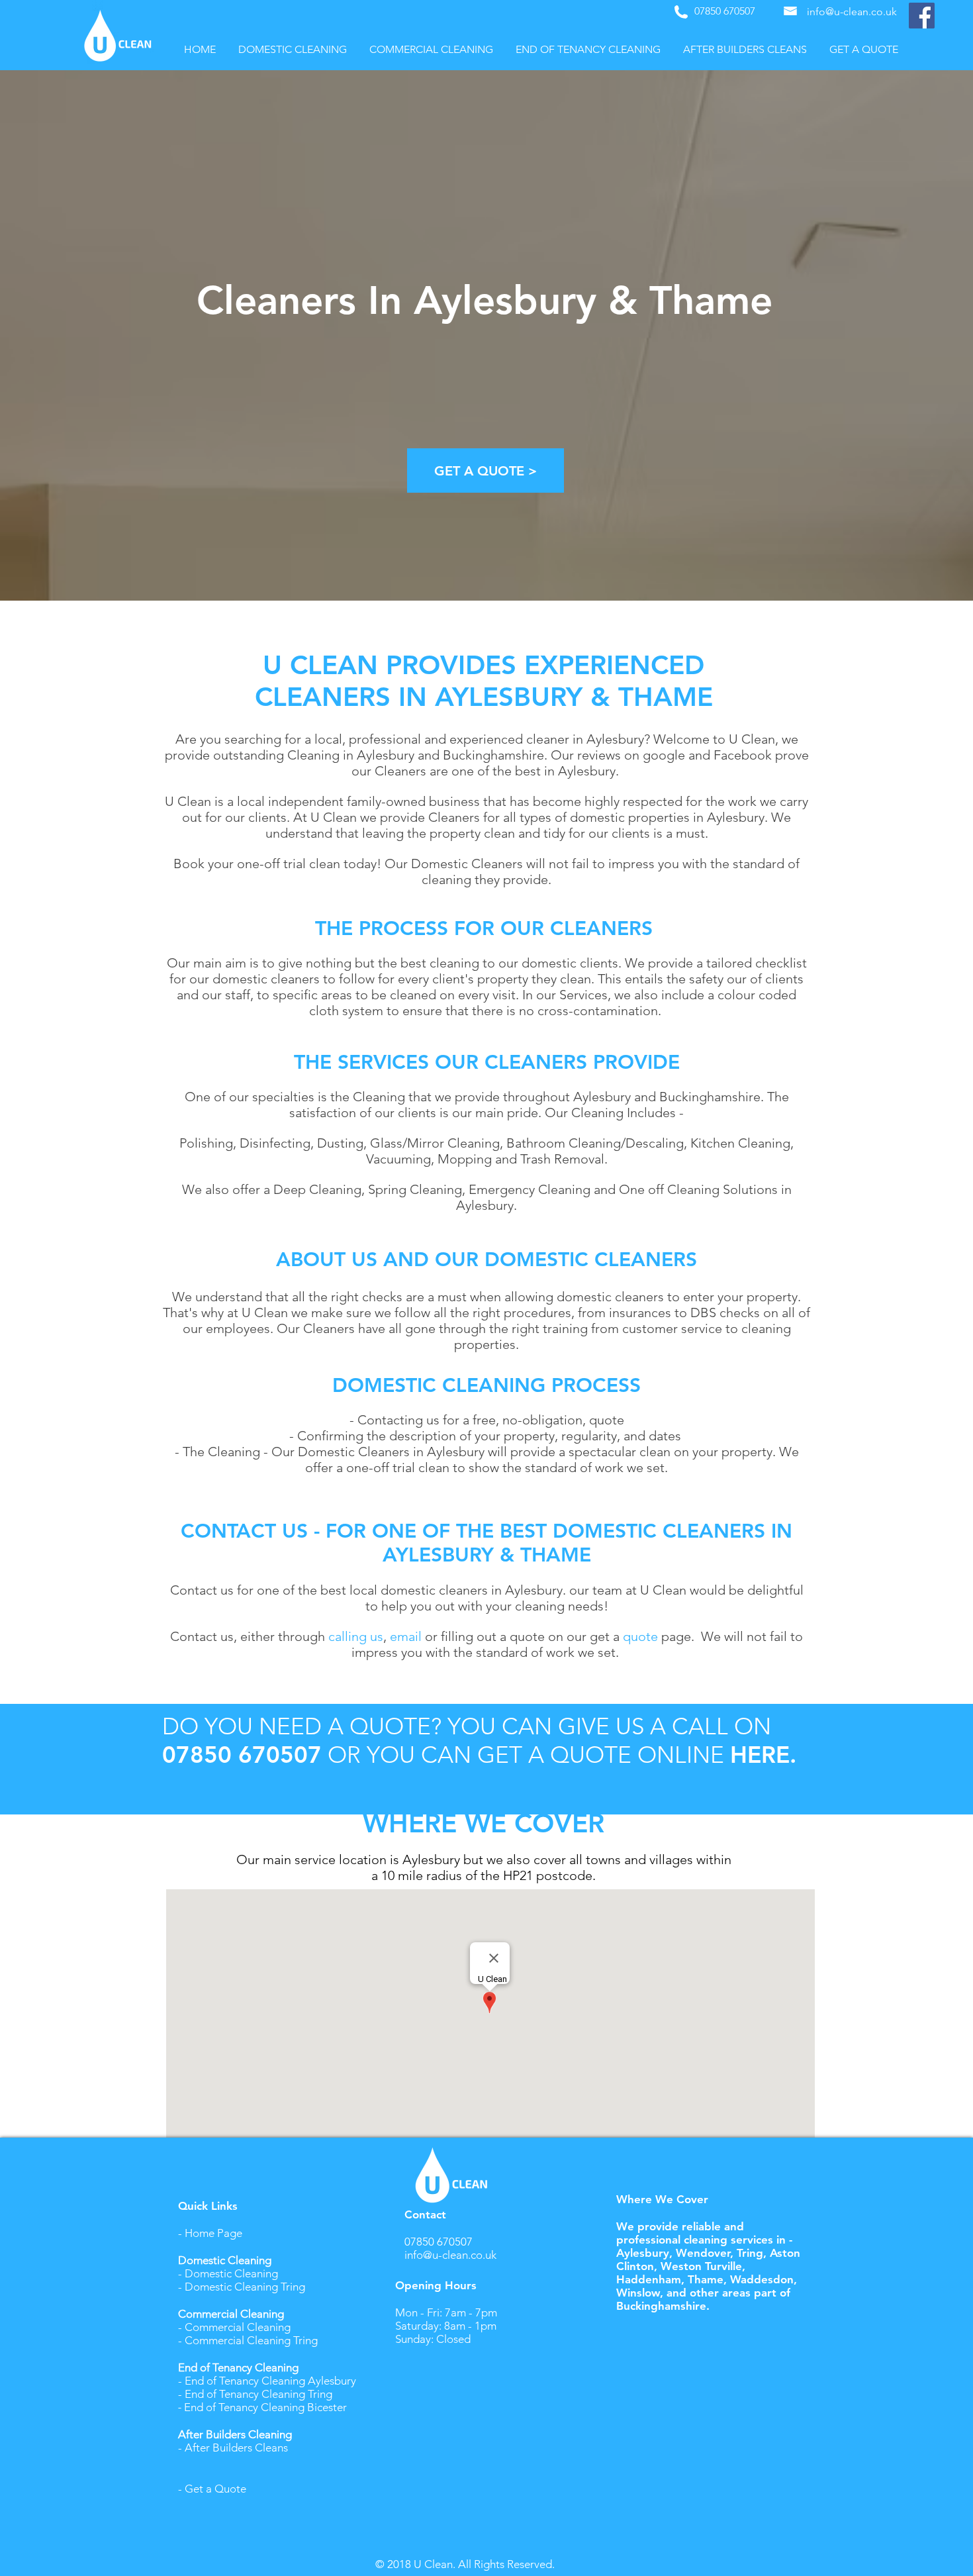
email (407, 1636)
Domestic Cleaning (231, 2273)
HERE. (763, 1755)
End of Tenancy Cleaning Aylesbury (270, 2381)
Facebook (743, 755)
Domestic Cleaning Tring (245, 2287)
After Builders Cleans (236, 2448)
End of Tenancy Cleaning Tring (260, 2394)
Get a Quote (215, 2489)
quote (640, 1636)
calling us (356, 1636)
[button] (293, 50)
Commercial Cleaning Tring (251, 2340)
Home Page (213, 2233)
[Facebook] (922, 16)
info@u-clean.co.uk (450, 2255)
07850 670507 (242, 1755)
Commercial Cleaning (238, 2327)
